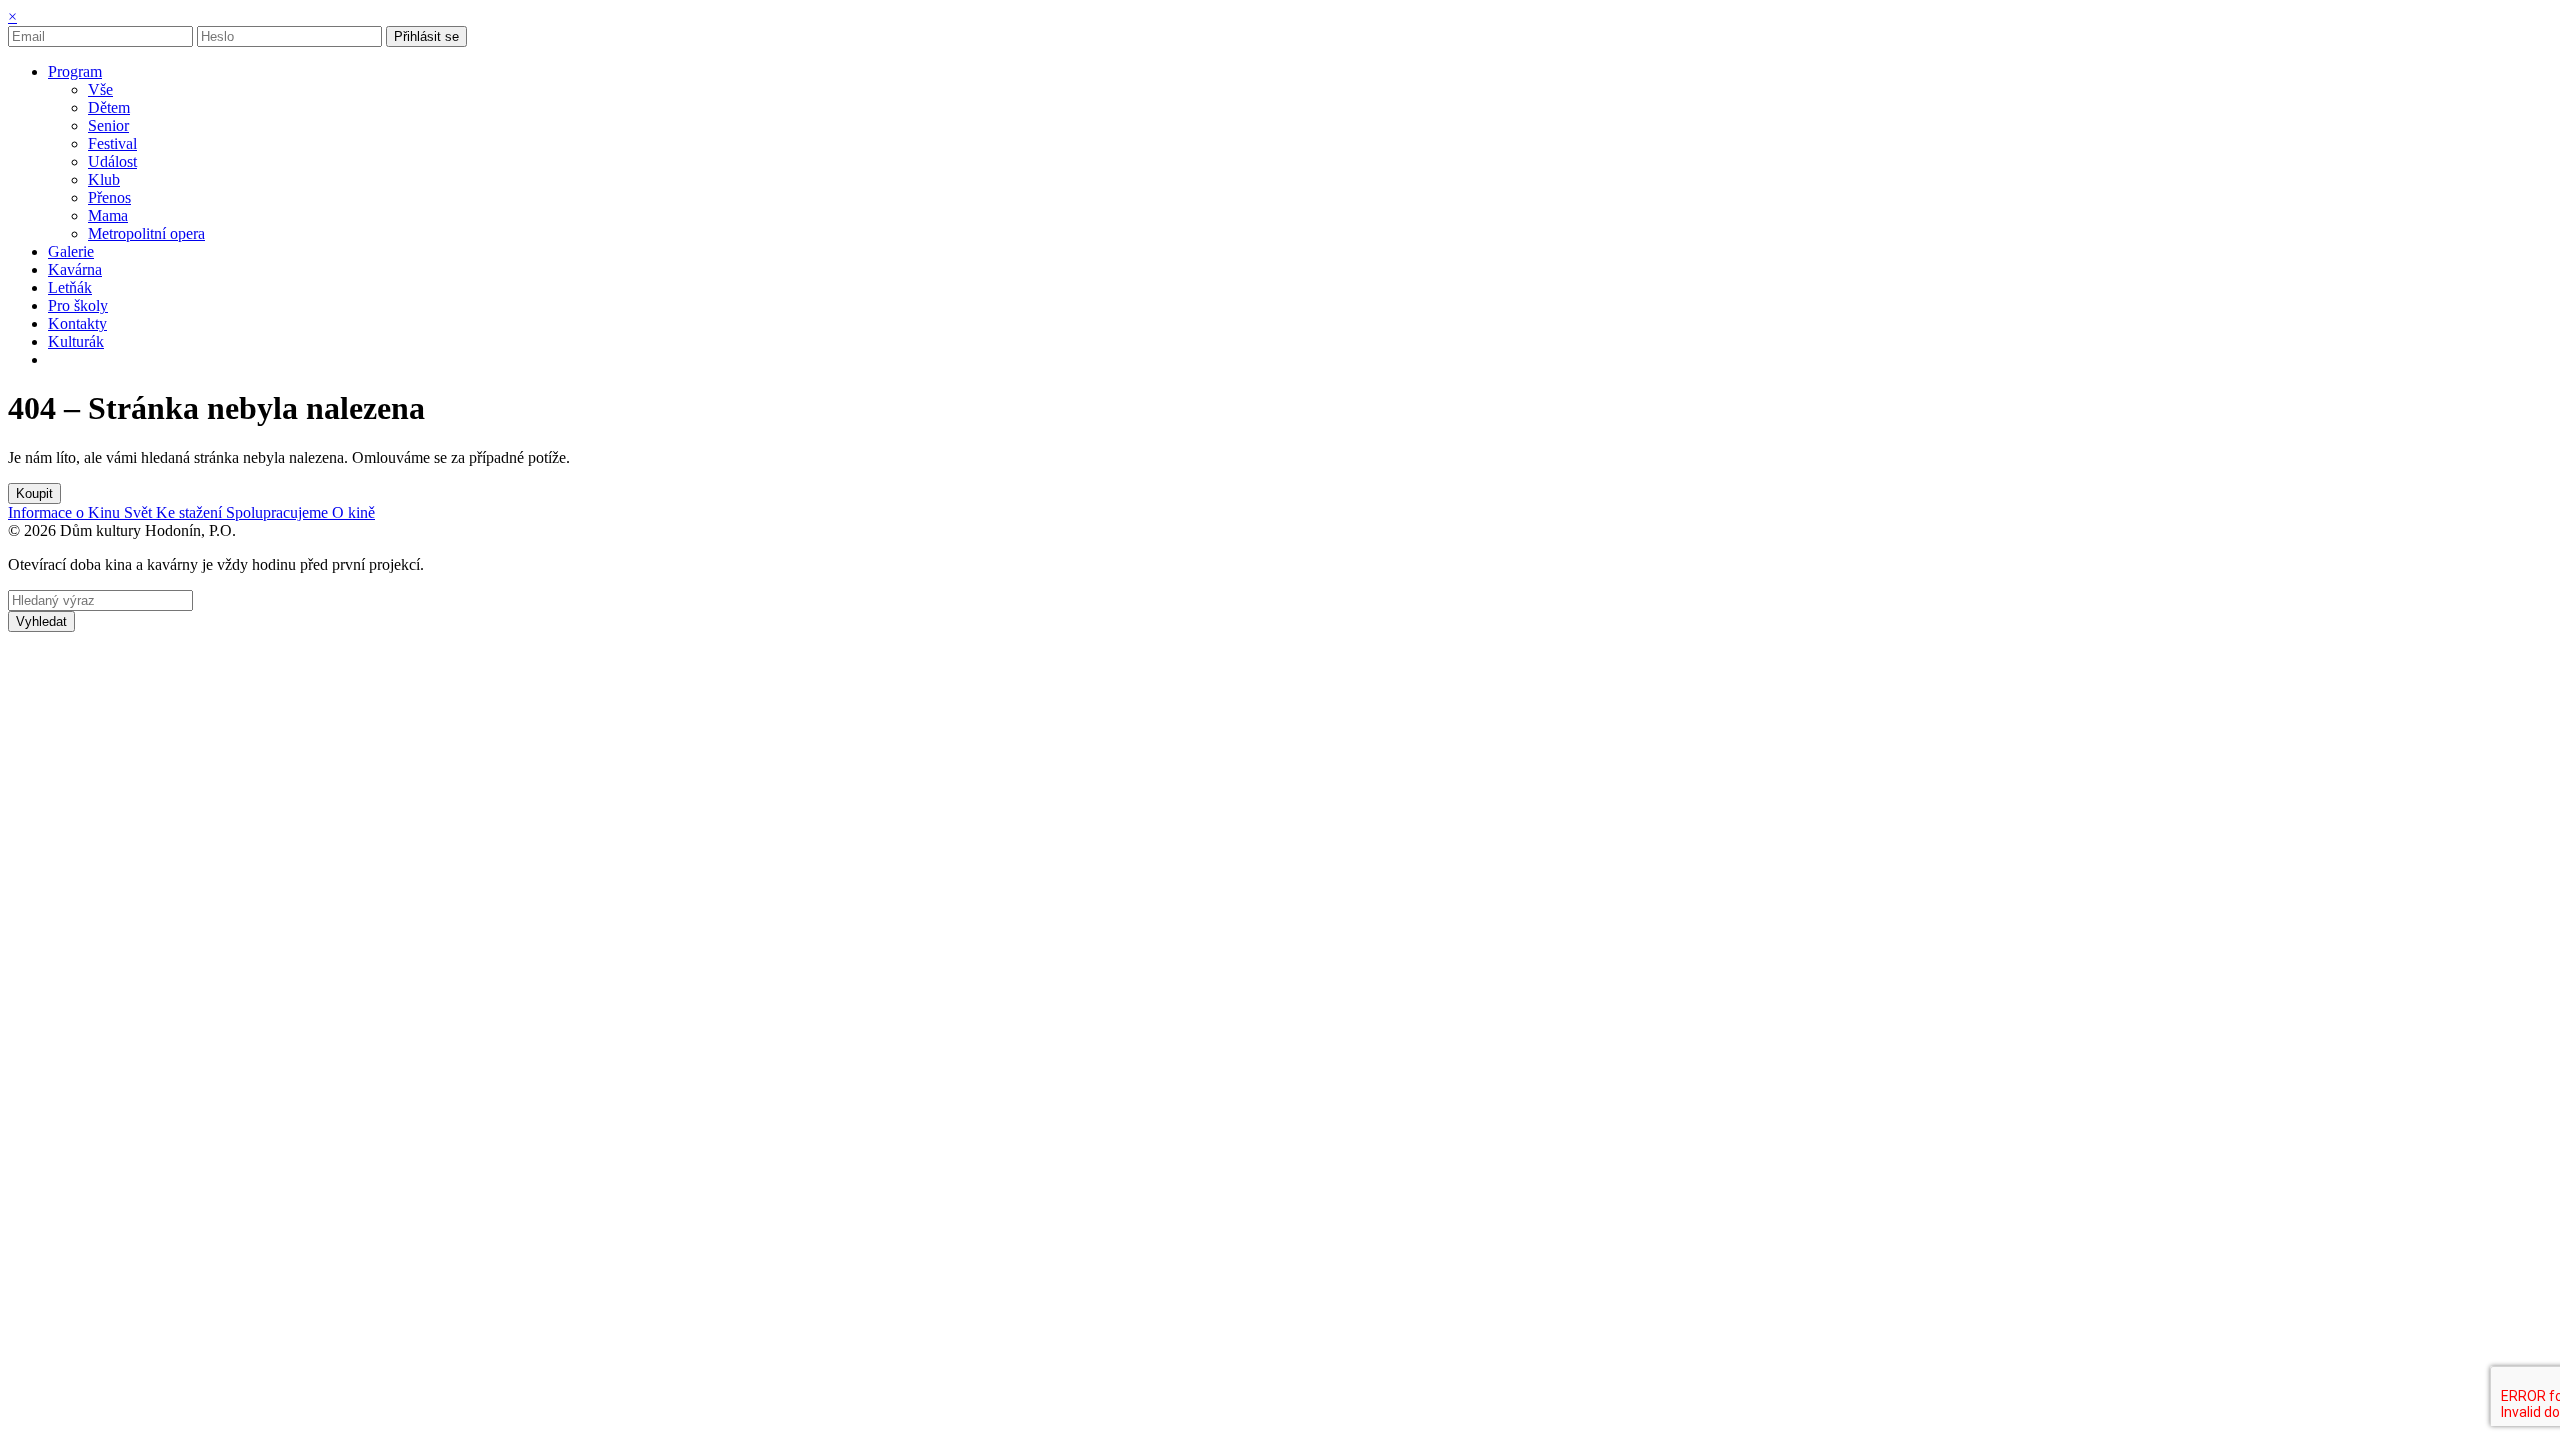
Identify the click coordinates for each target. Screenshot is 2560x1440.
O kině (353, 512)
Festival (112, 143)
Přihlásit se (426, 36)
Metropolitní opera (146, 233)
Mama (108, 215)
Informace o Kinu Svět (82, 512)
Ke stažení (191, 512)
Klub (104, 179)
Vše (100, 89)
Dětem (109, 107)
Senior (108, 125)
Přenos (109, 197)
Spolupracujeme (279, 512)
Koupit (34, 493)
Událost (112, 161)
